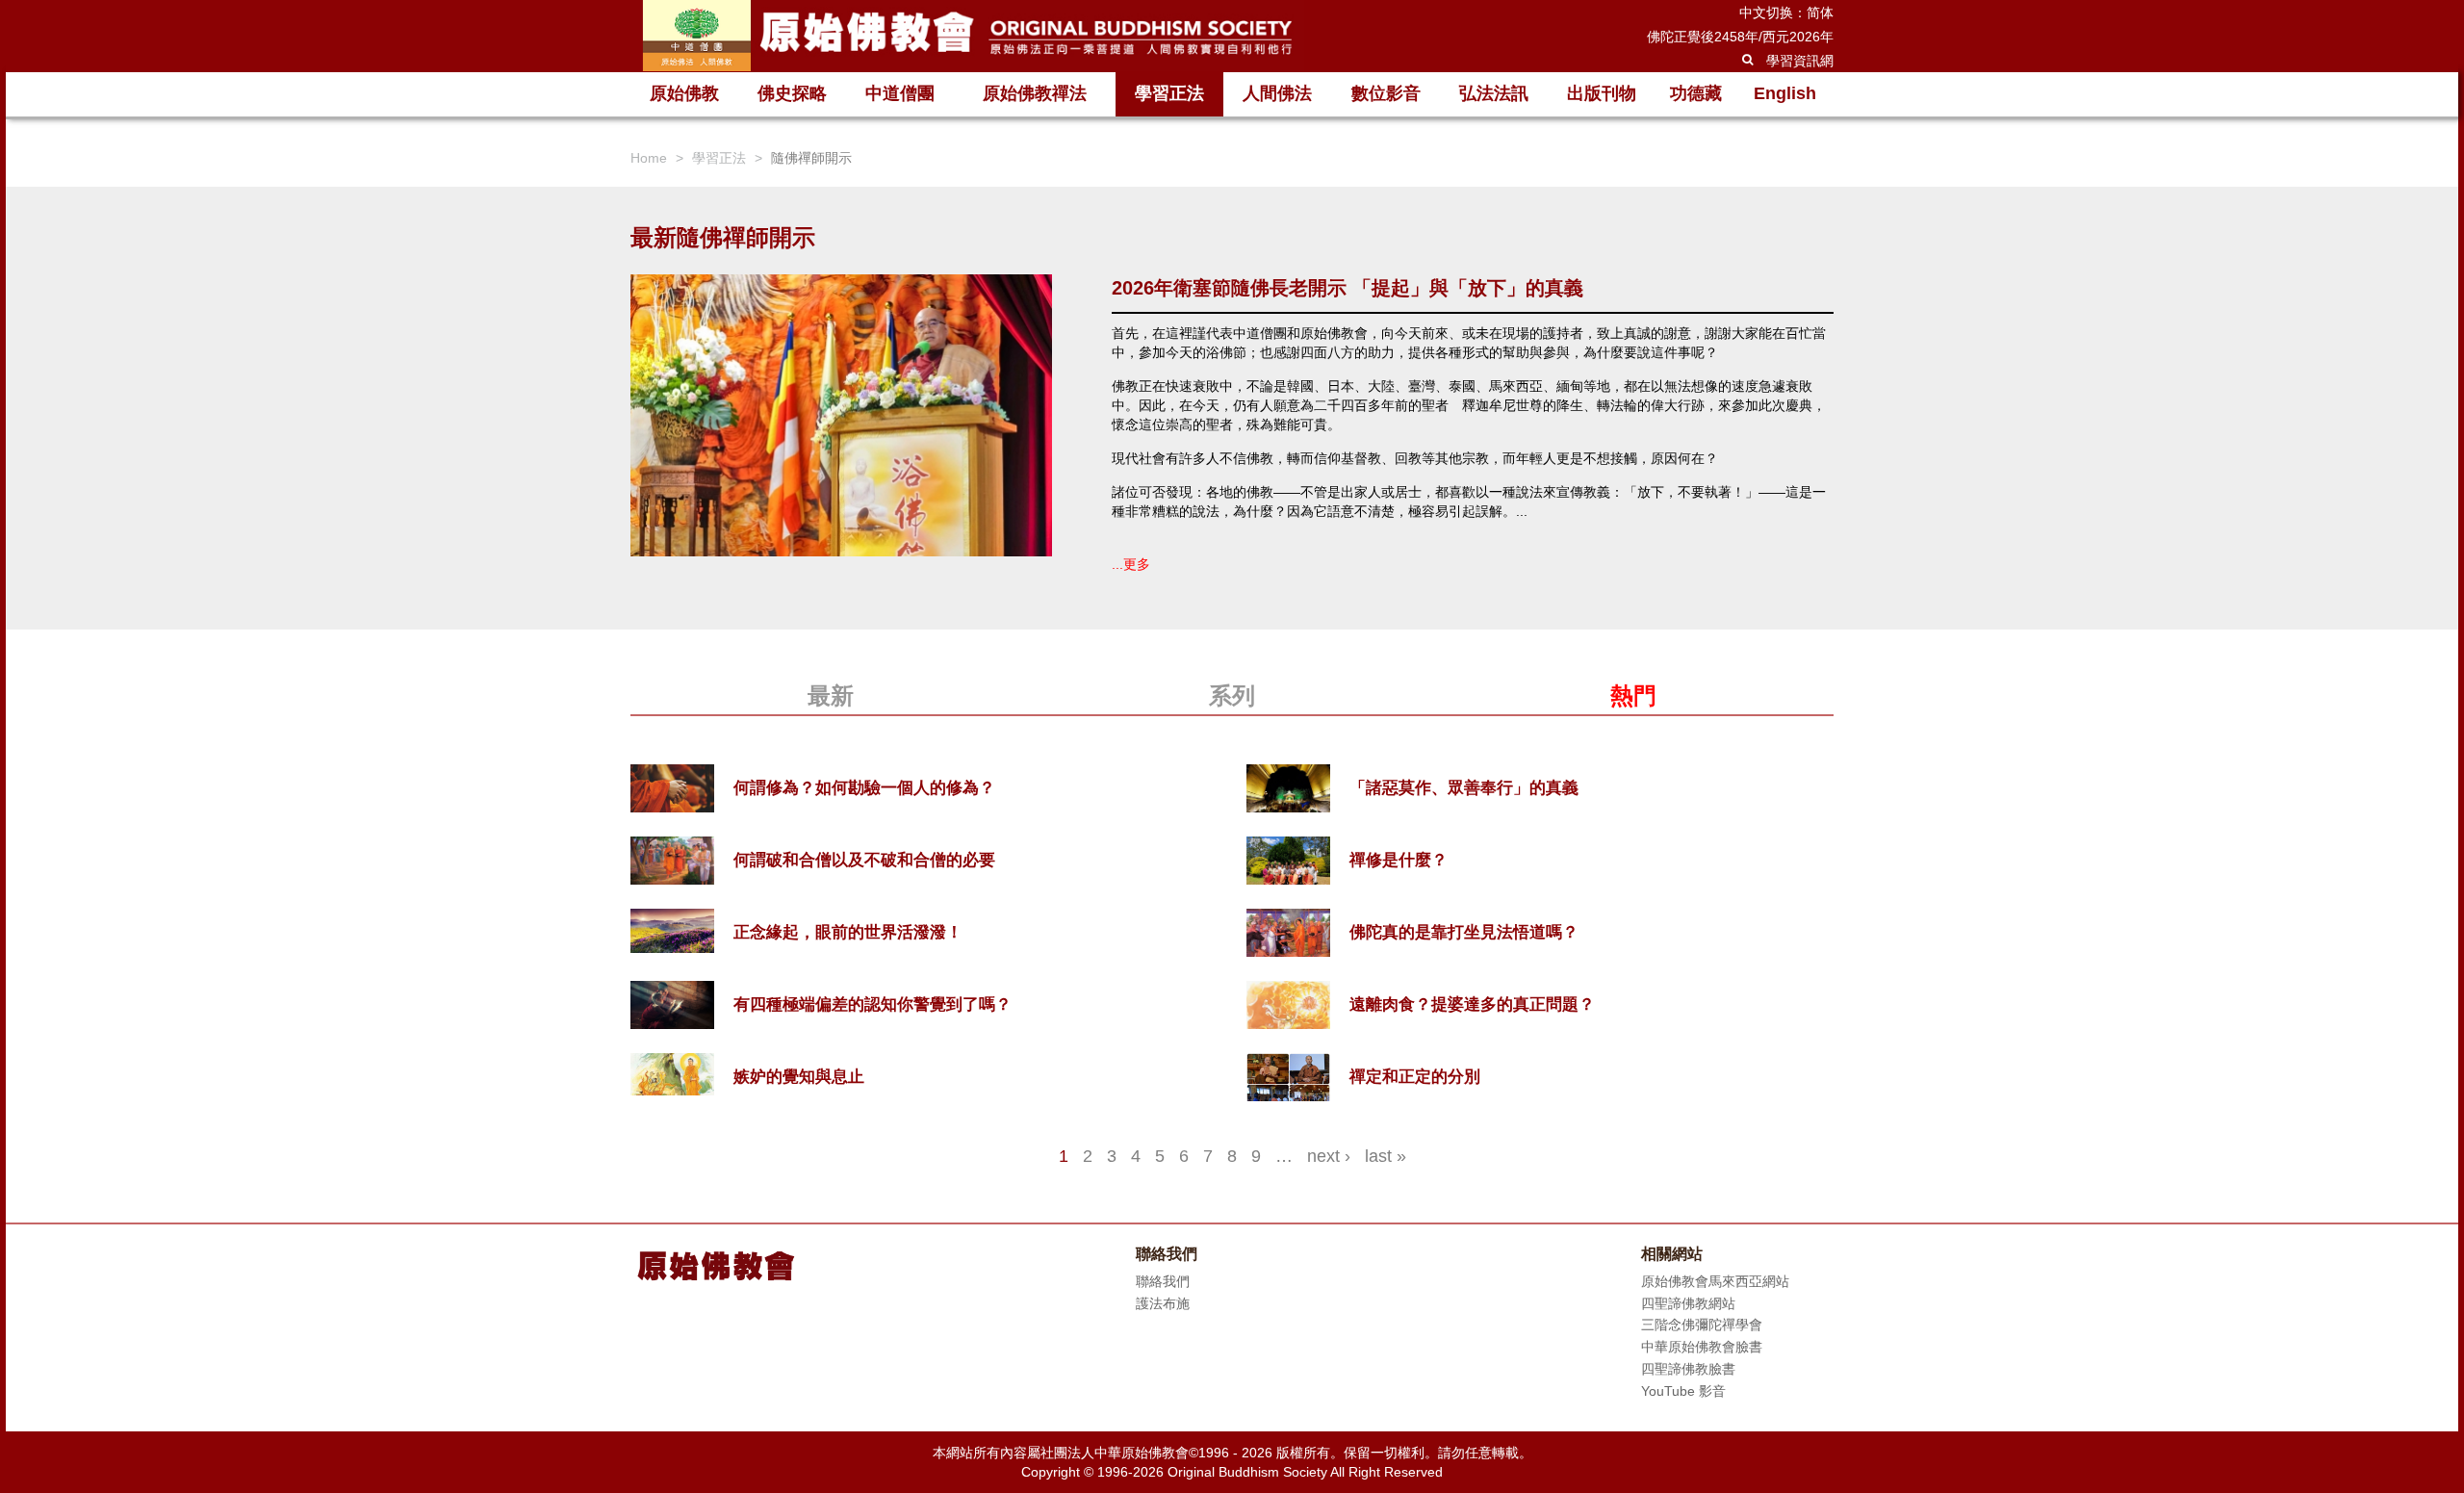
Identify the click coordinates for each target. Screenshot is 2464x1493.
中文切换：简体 (1786, 13)
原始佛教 (684, 93)
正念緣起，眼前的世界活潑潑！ (848, 932)
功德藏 (1696, 93)
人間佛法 (1277, 93)
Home (649, 158)
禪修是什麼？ (1399, 860)
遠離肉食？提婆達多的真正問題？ (1472, 1004)
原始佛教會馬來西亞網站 (1715, 1281)
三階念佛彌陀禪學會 (1702, 1325)
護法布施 (1163, 1303)
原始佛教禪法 (1035, 93)
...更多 (1131, 564)
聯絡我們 (1163, 1281)
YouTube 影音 (1683, 1391)
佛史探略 (792, 93)
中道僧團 (900, 93)
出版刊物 (1602, 93)
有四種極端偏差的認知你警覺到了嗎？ (873, 1004)
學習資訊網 (1800, 61)
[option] (1232, 448)
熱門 (1633, 695)
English (1785, 93)
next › (1329, 1156)
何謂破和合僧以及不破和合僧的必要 (864, 860)
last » (1386, 1156)
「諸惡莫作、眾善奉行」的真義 (1464, 788)
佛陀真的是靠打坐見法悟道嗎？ (1464, 932)
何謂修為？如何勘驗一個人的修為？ (864, 788)
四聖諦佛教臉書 (1688, 1369)
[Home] (967, 36)
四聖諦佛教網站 (1688, 1303)
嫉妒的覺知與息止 (799, 1077)
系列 (1232, 695)
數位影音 (1386, 93)
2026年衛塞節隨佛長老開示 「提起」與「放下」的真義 (1347, 288)
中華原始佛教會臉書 (1702, 1347)
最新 (831, 695)
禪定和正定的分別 (1415, 1077)
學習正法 (1169, 93)
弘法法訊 (1494, 93)
